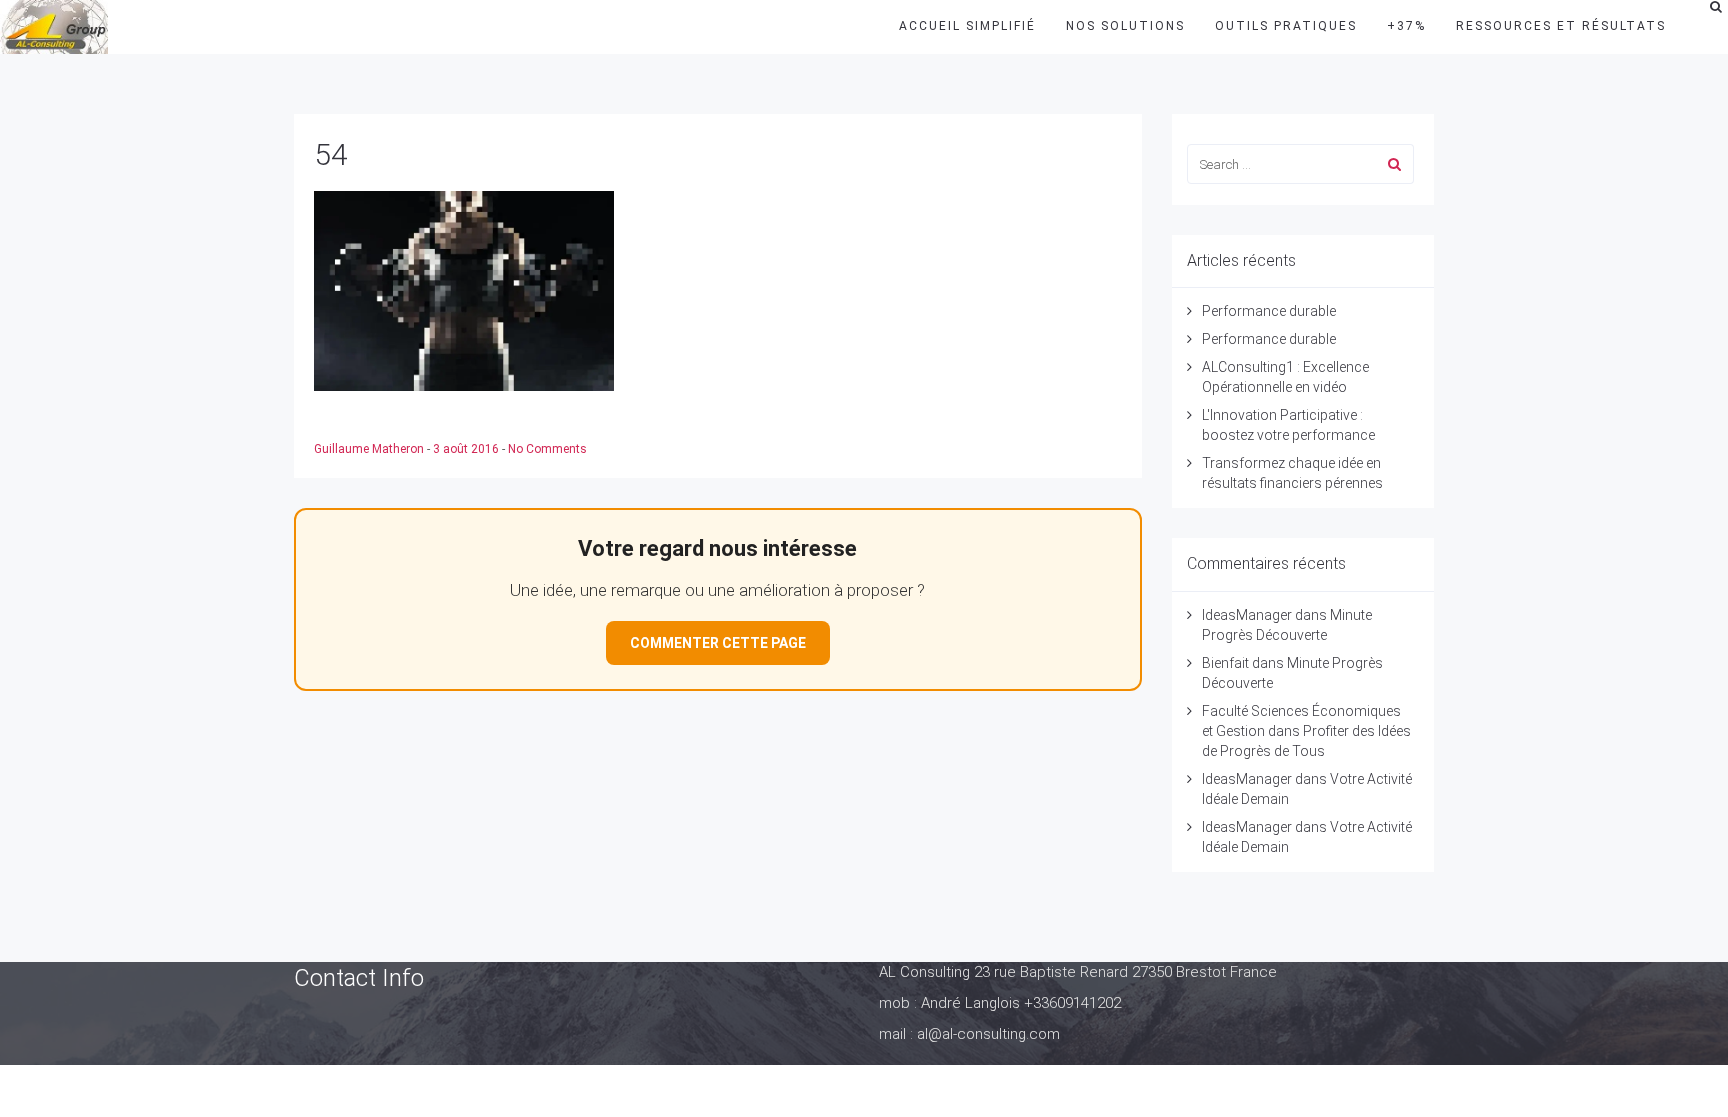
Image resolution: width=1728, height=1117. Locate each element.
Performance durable (1269, 311)
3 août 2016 (467, 449)
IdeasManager (1247, 615)
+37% (1406, 26)
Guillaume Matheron (370, 449)
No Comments (547, 449)
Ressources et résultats (1561, 26)
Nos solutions (1125, 26)
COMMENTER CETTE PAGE (718, 643)
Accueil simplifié (967, 26)
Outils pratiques (1286, 26)
